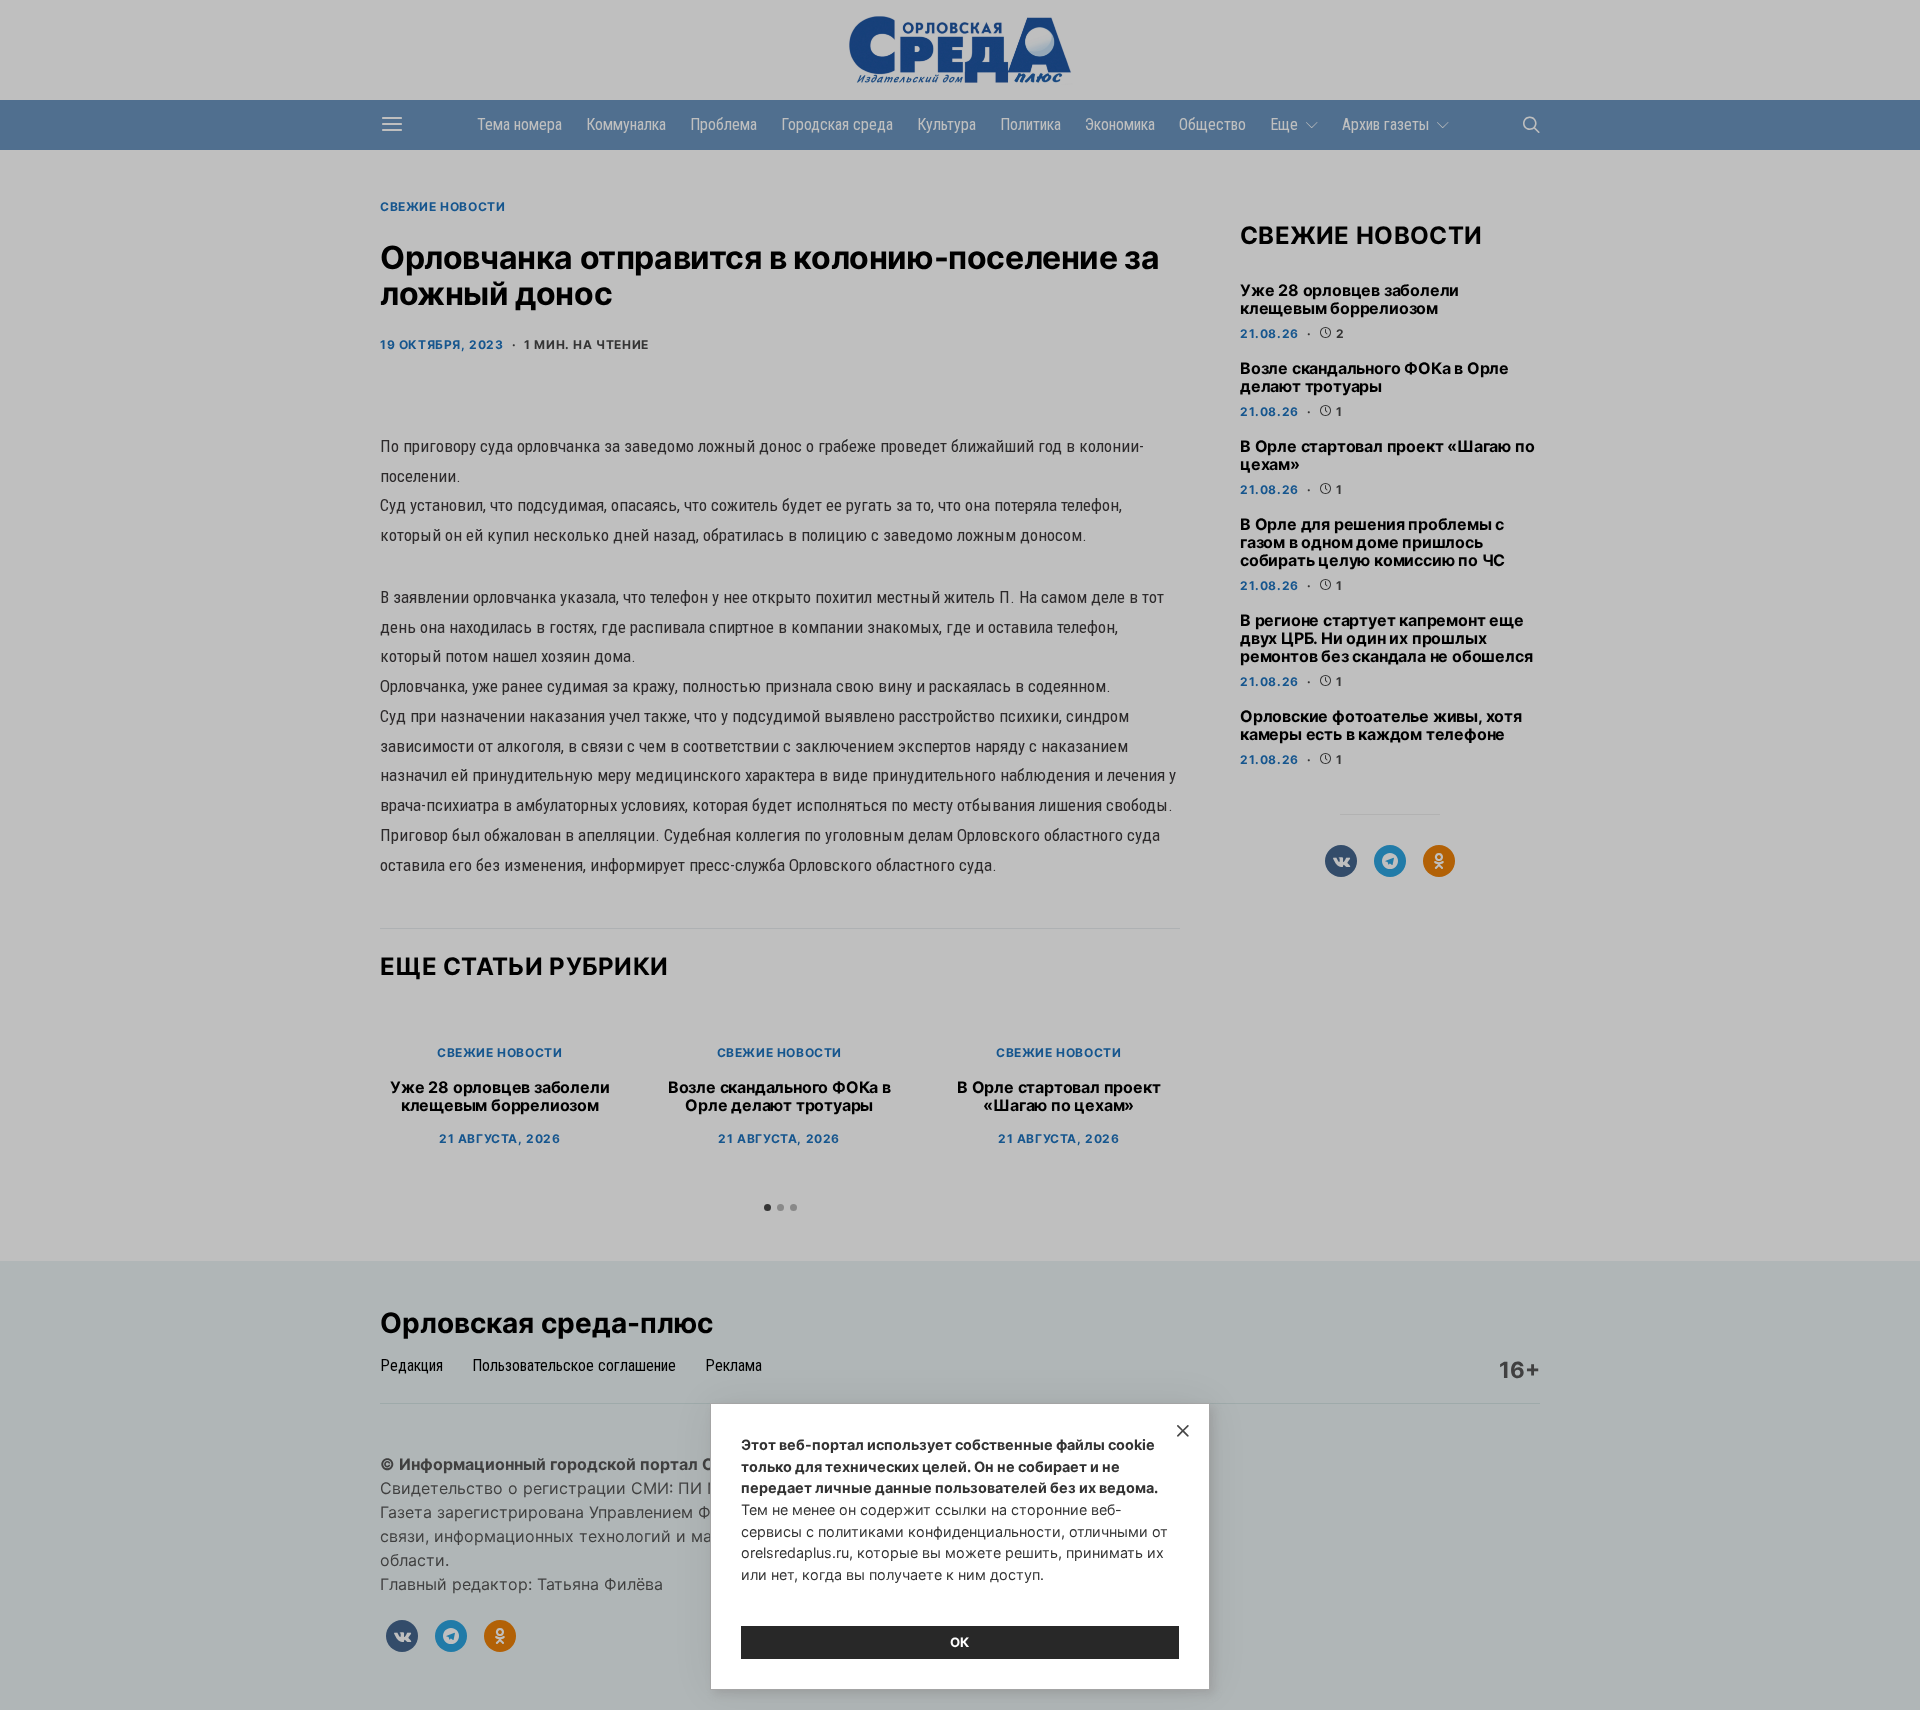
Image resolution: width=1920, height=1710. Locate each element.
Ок (960, 1642)
